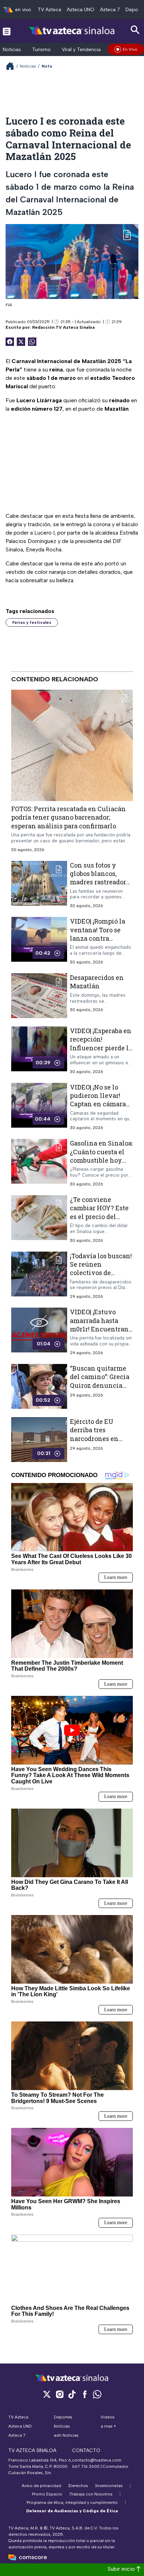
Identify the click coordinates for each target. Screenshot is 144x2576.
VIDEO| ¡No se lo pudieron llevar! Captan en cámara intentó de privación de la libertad (98, 1108)
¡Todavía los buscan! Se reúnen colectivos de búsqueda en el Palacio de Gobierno (101, 1272)
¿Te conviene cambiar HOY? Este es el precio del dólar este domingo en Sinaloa (100, 1216)
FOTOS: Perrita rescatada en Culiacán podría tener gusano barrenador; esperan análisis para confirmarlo (69, 817)
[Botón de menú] (7, 31)
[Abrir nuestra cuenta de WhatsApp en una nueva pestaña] (97, 2394)
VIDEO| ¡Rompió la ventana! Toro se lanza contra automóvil (98, 934)
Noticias (12, 50)
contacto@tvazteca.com (97, 2460)
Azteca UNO (81, 10)
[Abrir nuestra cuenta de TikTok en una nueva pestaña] (72, 2394)
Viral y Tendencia (81, 50)
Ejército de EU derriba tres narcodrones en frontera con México (94, 1438)
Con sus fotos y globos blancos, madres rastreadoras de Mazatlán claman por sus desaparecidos (101, 886)
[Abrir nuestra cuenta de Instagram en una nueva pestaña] (59, 2394)
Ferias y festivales (32, 622)
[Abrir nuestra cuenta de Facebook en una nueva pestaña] (85, 2394)
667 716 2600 (86, 2466)
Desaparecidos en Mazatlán (97, 982)
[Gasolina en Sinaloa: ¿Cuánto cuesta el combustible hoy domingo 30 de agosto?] (39, 1163)
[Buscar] (135, 30)
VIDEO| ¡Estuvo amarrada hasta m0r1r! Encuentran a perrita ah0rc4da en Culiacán (99, 1329)
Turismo (41, 50)
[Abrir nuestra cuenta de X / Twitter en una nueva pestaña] (47, 2394)
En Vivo (130, 49)
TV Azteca (49, 10)
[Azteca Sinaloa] (72, 31)
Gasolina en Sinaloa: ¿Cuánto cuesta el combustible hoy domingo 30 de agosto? (101, 1160)
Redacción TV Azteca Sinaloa (63, 327)
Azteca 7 (110, 10)
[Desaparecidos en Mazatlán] (39, 996)
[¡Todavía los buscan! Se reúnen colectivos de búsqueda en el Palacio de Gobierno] (39, 1275)
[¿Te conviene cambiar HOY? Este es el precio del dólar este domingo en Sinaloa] (39, 1219)
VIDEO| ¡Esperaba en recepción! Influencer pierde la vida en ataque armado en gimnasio (101, 1052)
